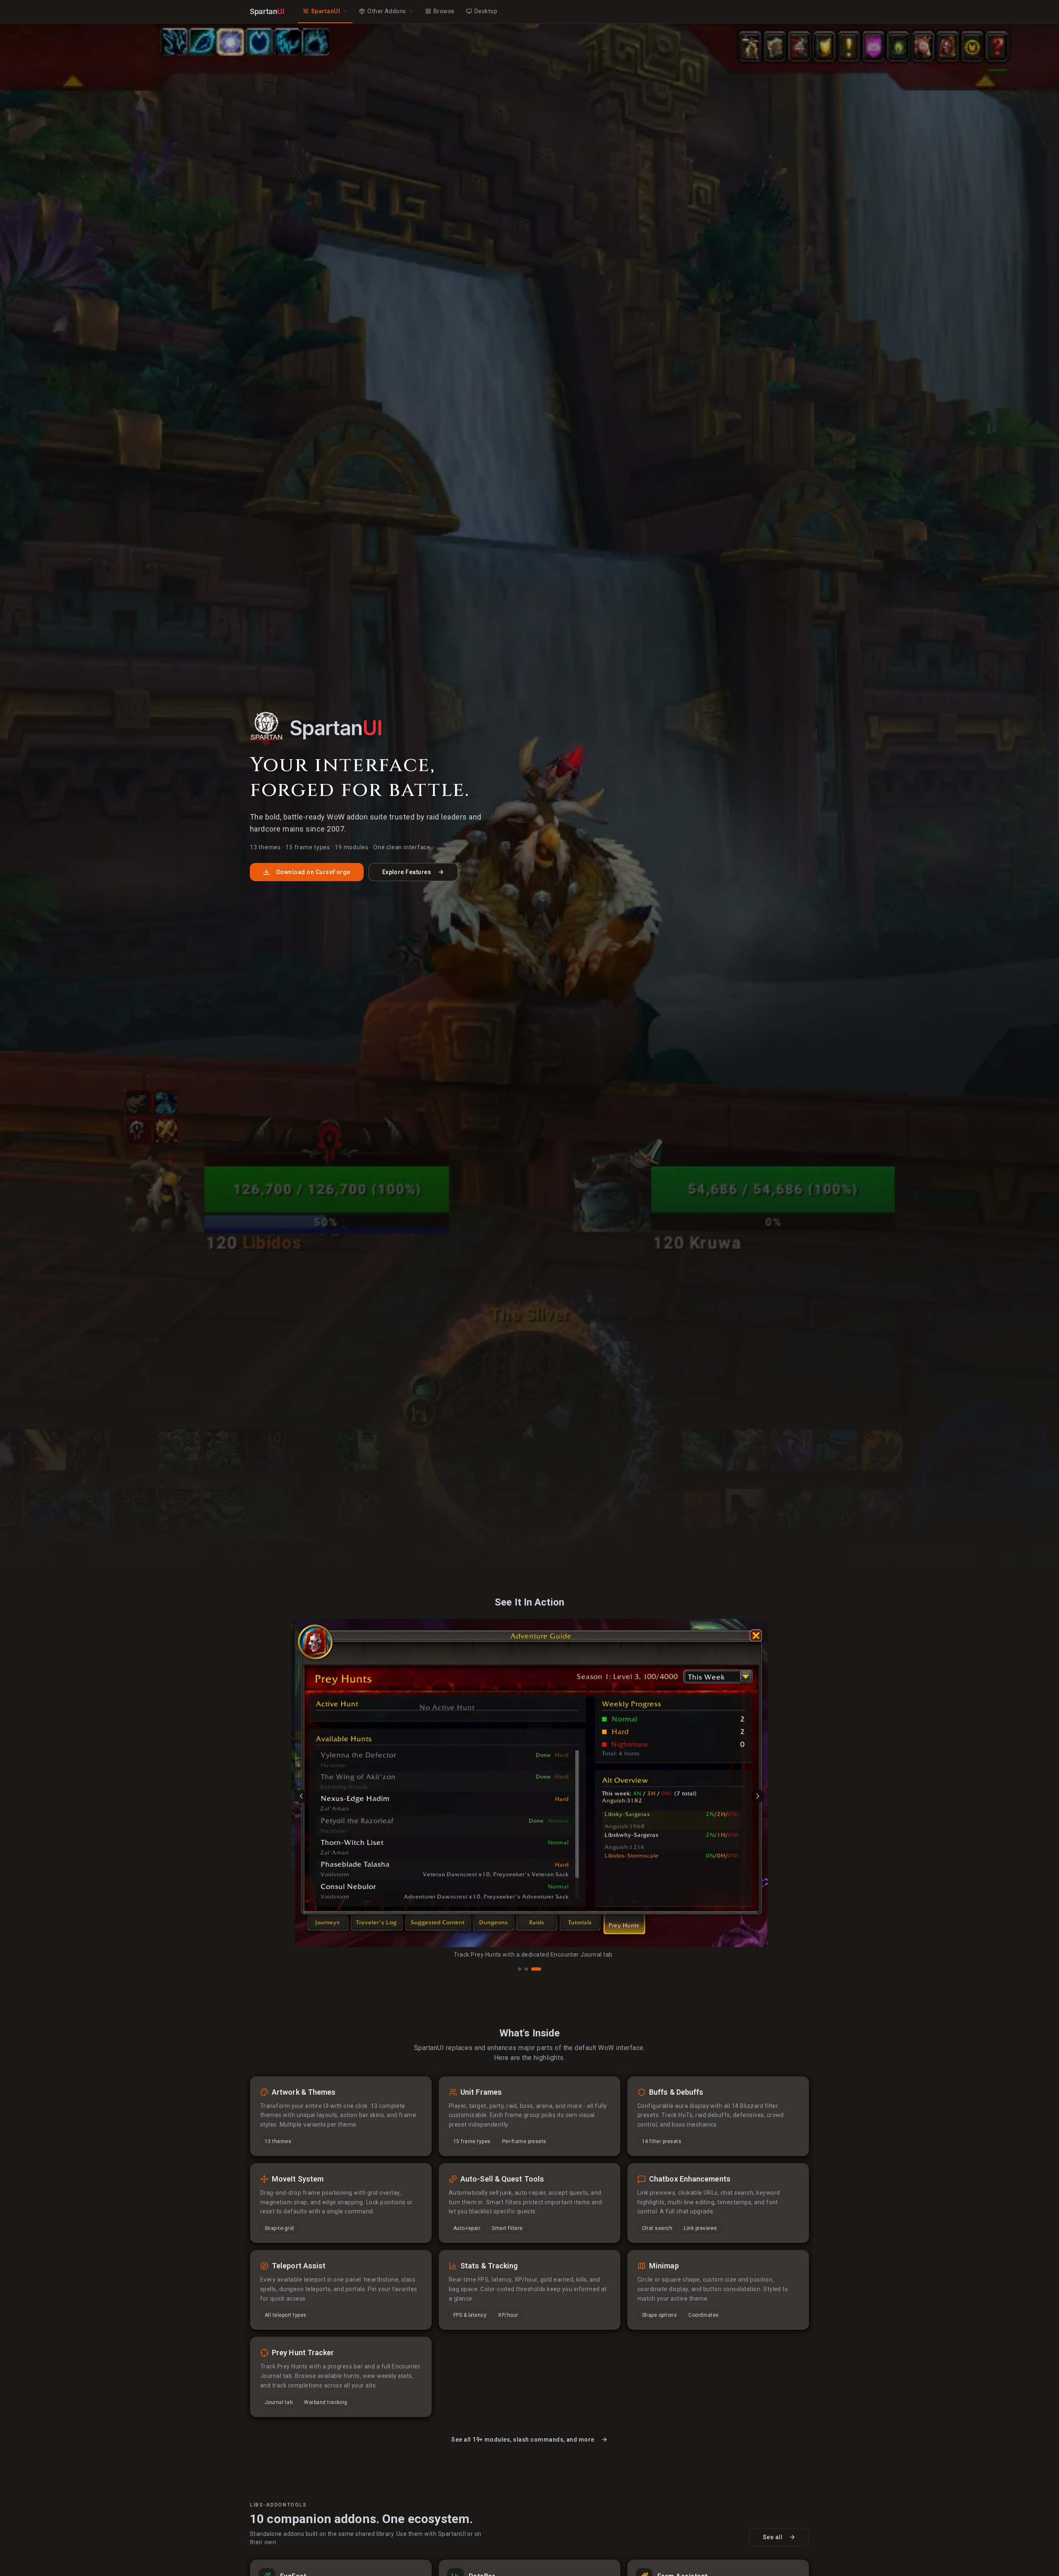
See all (773, 2537)
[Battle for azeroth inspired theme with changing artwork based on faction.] (529, 1969)
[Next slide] (758, 1796)
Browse (444, 11)
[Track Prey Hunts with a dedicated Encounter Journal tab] (539, 1969)
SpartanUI (326, 11)
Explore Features (407, 872)
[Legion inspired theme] (520, 1969)
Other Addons (387, 11)
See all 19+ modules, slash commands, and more (523, 2440)
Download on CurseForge (313, 872)
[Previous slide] (301, 1796)
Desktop (486, 11)
